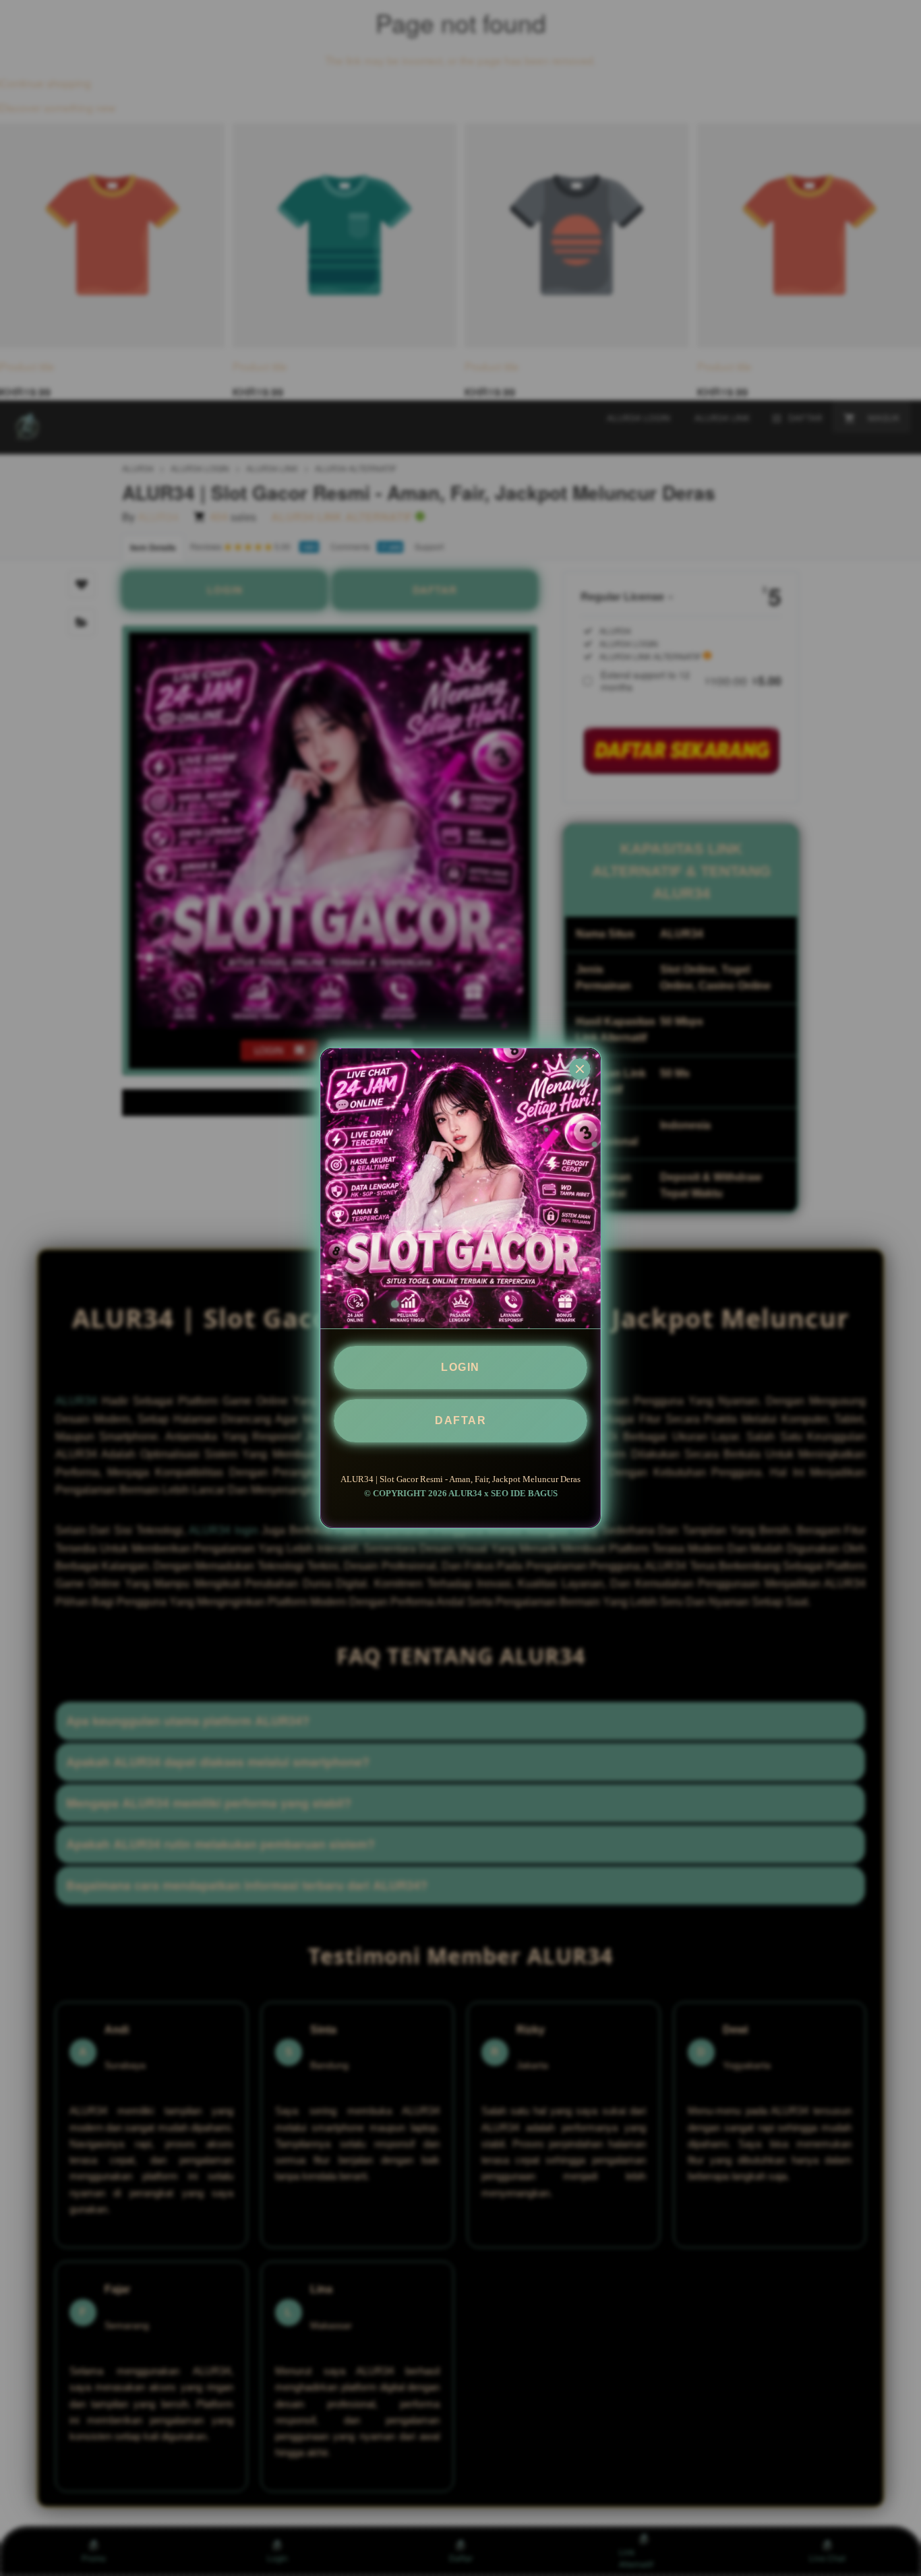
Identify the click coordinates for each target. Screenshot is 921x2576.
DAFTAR (460, 1420)
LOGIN (460, 1367)
